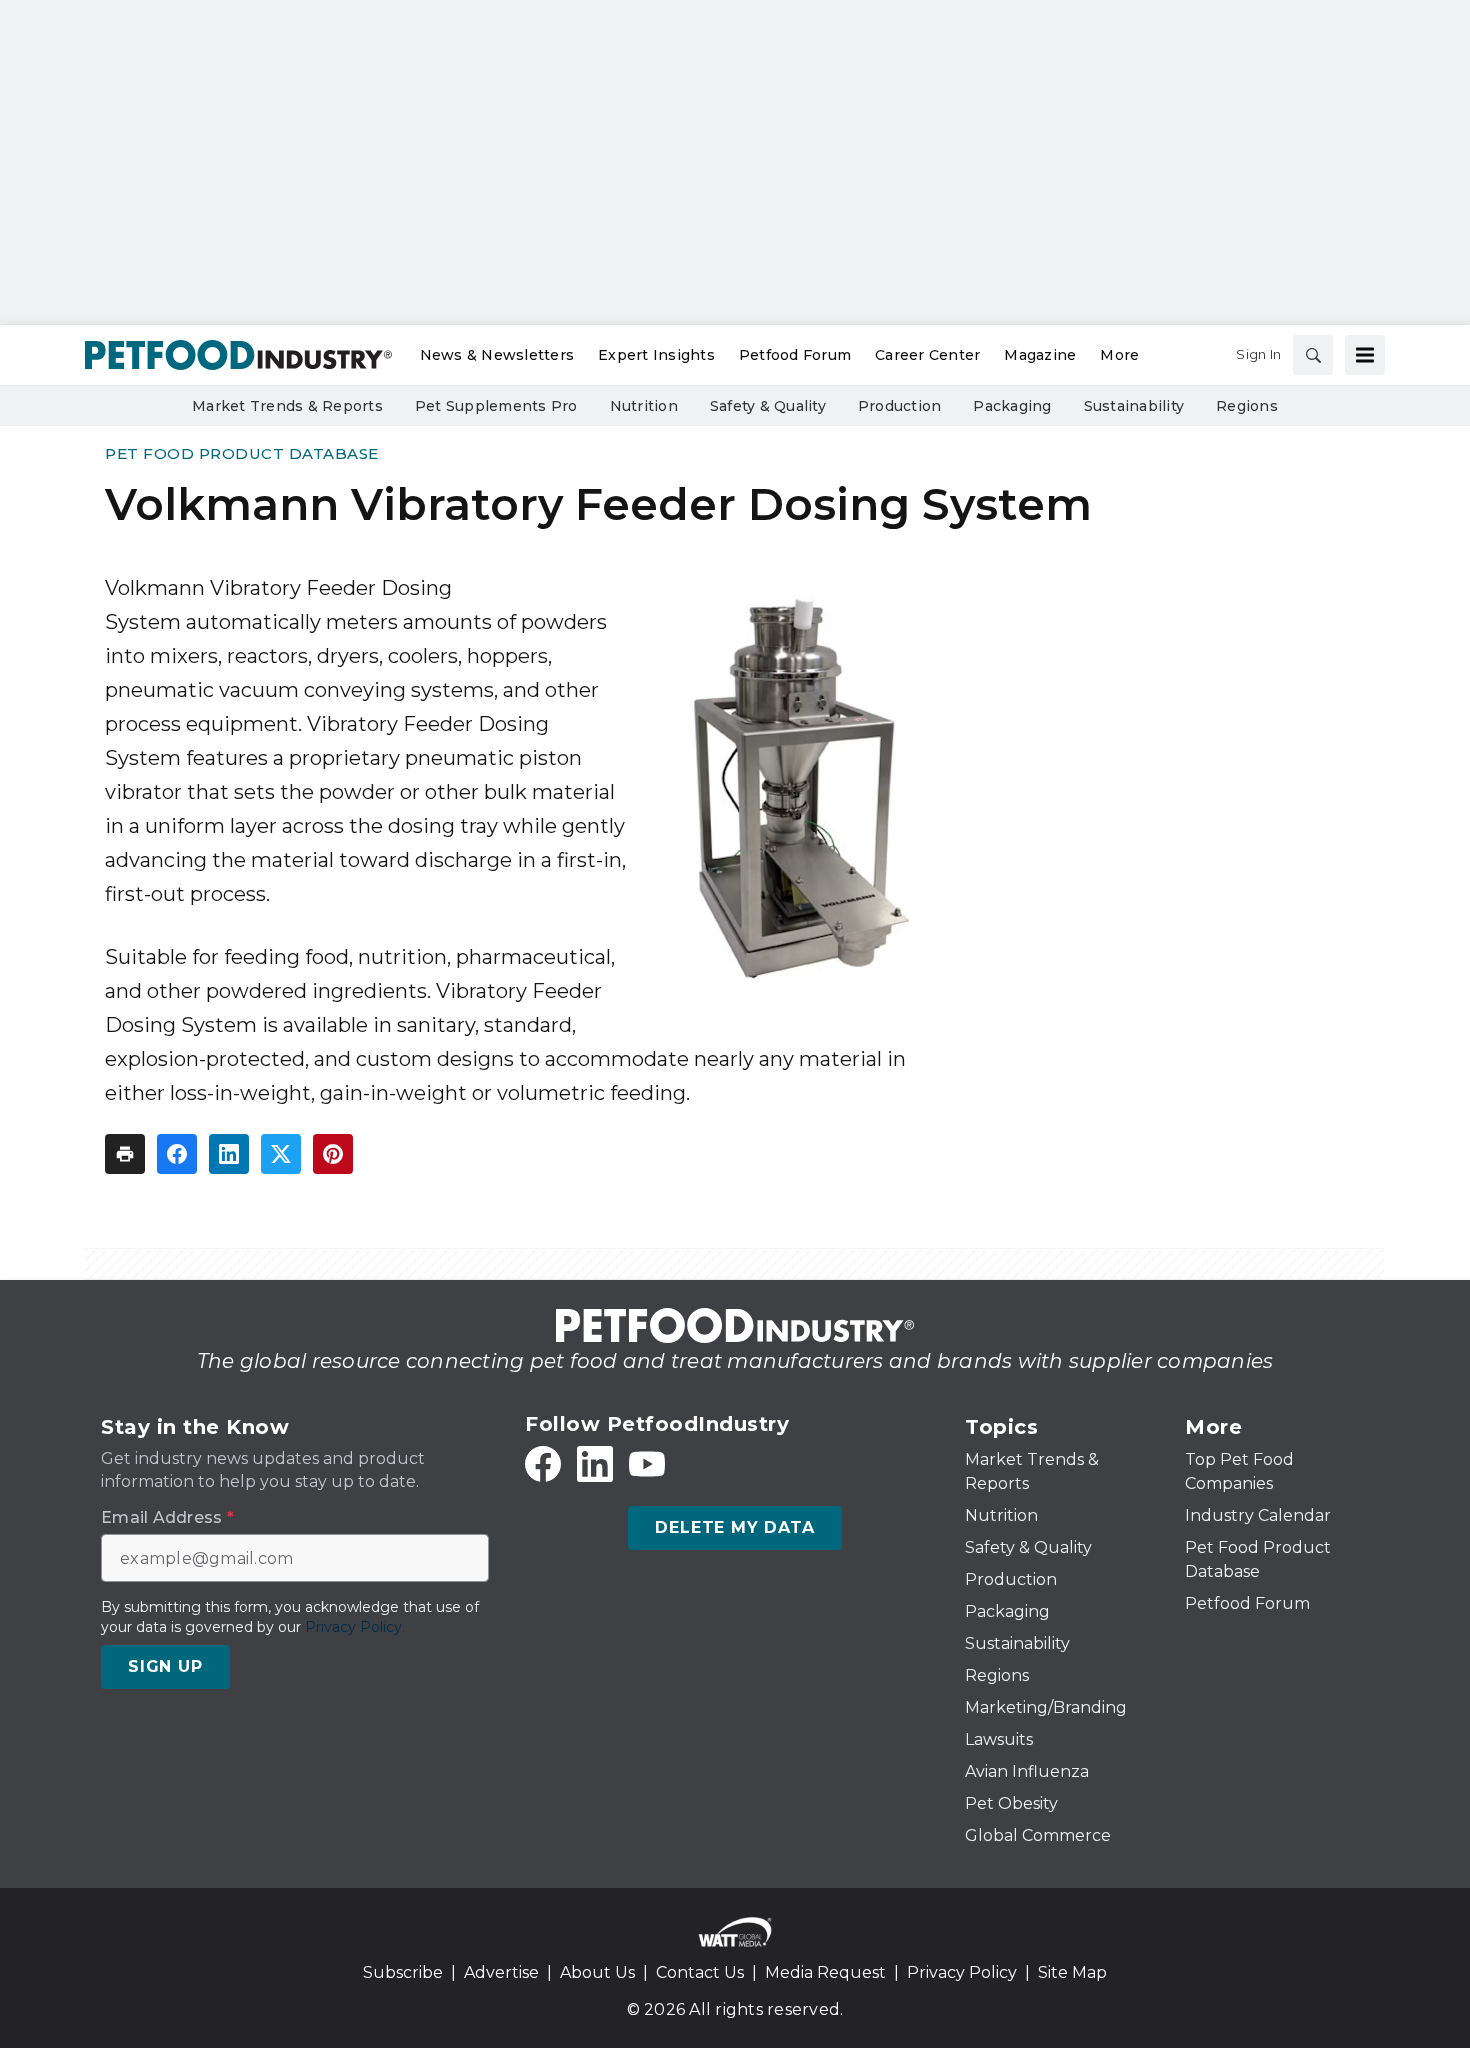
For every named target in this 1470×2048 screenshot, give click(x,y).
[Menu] (1365, 355)
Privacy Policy (962, 1972)
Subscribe (403, 1972)
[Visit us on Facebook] (543, 1464)
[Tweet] (281, 1154)
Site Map (1072, 1972)
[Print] (125, 1154)
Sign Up (165, 1666)
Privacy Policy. (355, 1627)
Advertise (501, 1972)
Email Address (167, 1518)
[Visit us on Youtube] (647, 1464)
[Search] (1313, 355)
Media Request (825, 1972)
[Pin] (333, 1154)
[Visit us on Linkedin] (595, 1464)
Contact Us (700, 1972)
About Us (597, 1972)
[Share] (177, 1154)
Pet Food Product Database (242, 453)
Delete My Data (734, 1527)
